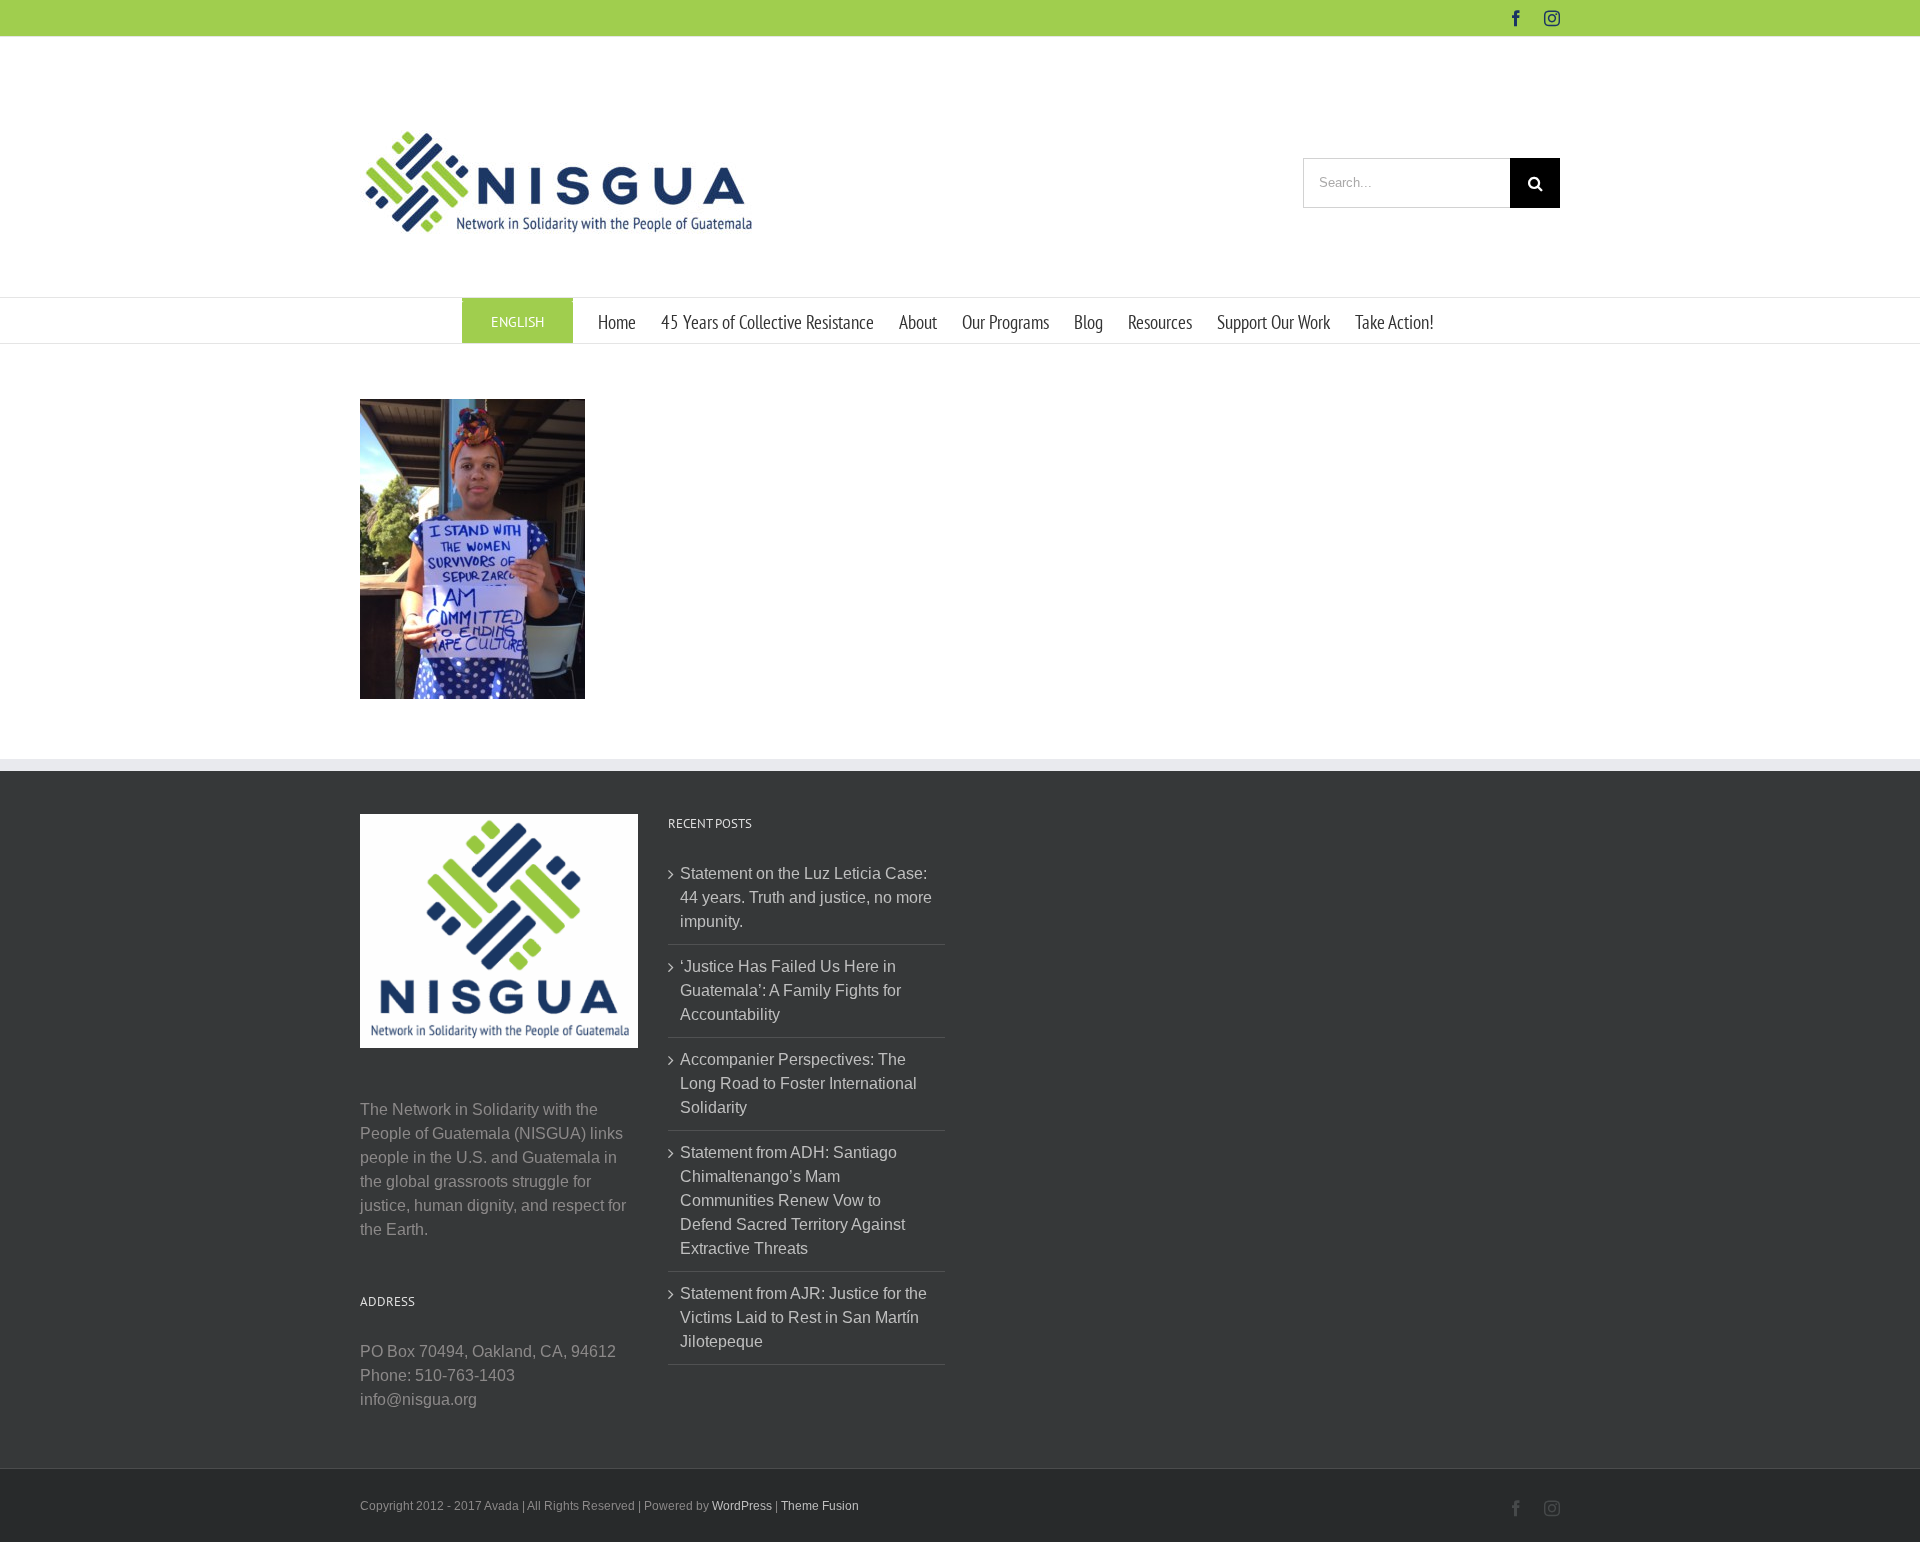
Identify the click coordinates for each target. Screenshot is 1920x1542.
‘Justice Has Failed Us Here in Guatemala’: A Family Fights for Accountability (790, 990)
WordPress (742, 1506)
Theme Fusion (820, 1506)
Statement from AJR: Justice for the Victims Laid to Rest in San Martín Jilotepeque (803, 1317)
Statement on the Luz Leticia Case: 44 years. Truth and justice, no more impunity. (806, 897)
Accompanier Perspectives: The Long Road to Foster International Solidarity (798, 1083)
